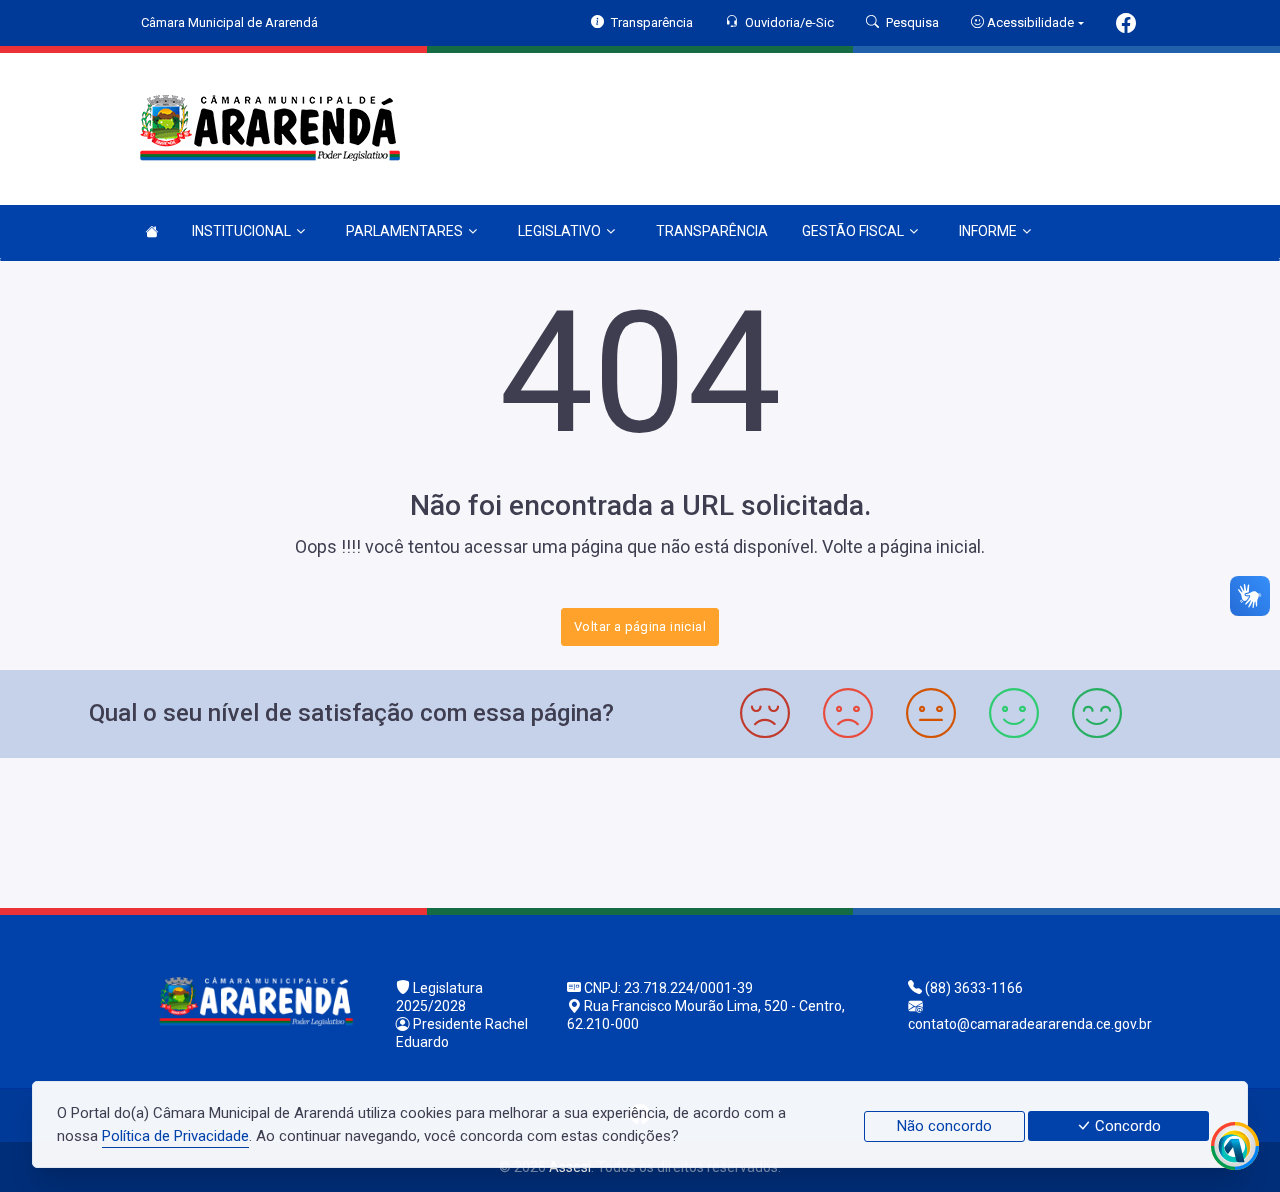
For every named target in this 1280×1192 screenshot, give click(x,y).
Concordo (1126, 1126)
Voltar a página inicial (640, 626)
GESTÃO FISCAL (853, 231)
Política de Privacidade (175, 1136)
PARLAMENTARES (404, 231)
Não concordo (944, 1126)
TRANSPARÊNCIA (712, 231)
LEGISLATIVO (559, 231)
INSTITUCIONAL (241, 231)
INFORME (988, 231)
